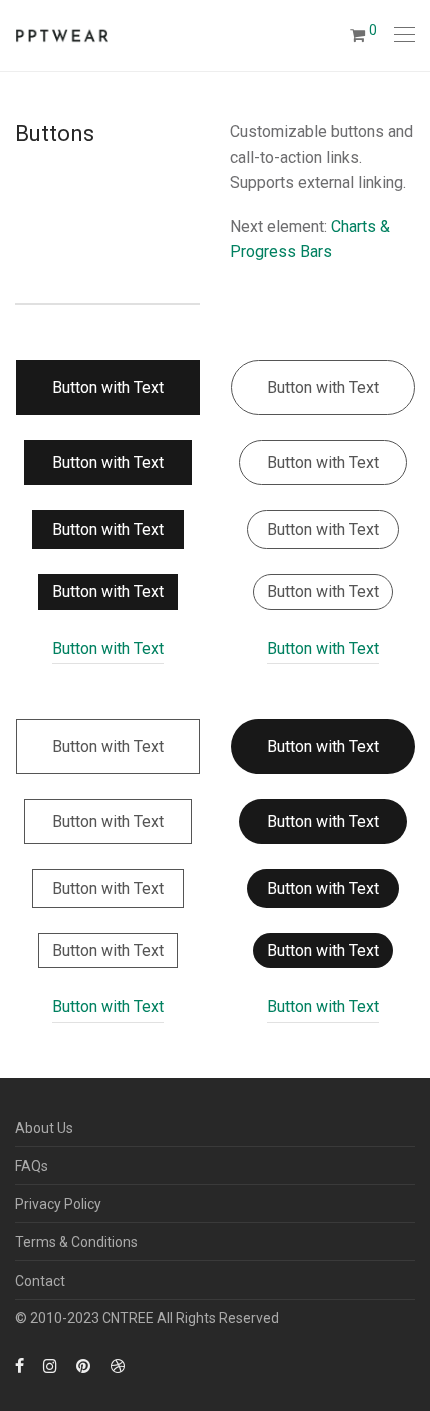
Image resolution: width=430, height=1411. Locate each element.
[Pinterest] (84, 1365)
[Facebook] (19, 1365)
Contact (40, 1281)
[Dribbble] (119, 1365)
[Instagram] (50, 1365)
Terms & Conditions (76, 1242)
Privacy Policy (58, 1204)
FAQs (31, 1166)
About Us (44, 1128)
